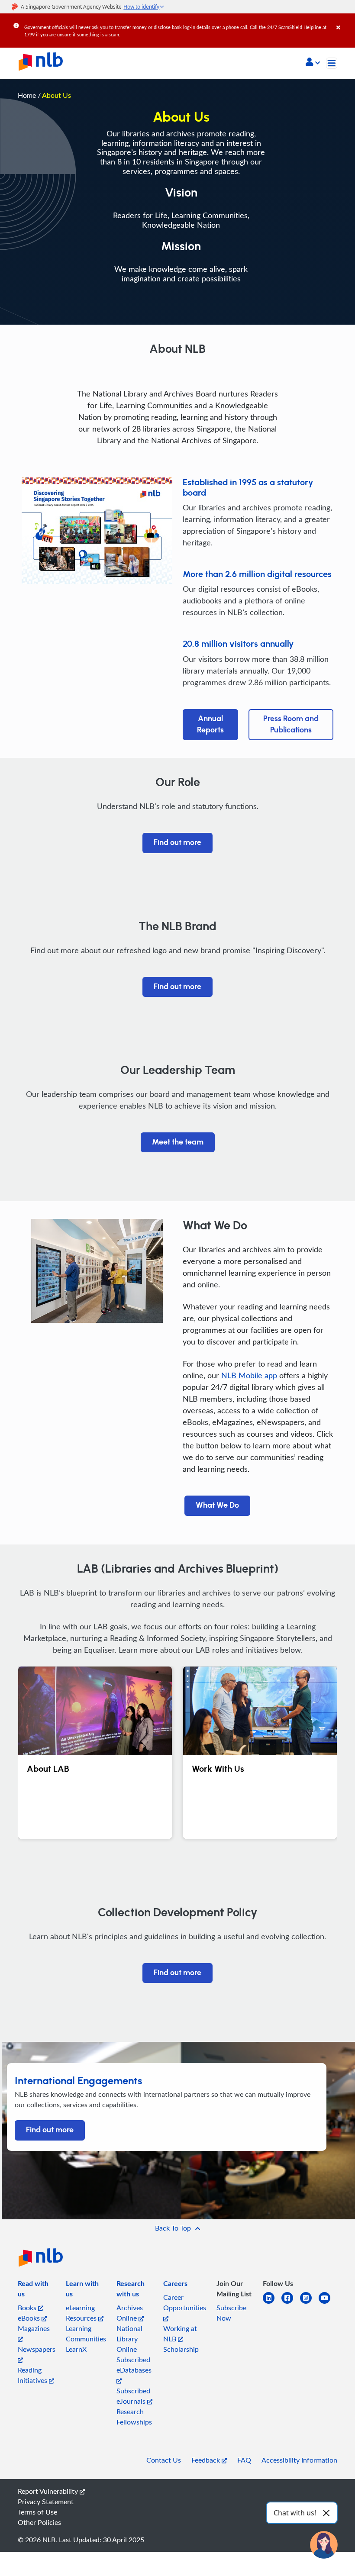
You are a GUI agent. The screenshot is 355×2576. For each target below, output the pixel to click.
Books (28, 2308)
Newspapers (37, 2349)
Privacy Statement (46, 2502)
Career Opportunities (185, 2302)
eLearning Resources (82, 2313)
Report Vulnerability (49, 2491)
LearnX (76, 2349)
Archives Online (130, 2313)
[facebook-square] (291, 2303)
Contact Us (164, 2460)
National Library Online (129, 2339)
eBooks (30, 2318)
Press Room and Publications (291, 725)
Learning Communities (86, 2334)
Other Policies (39, 2522)
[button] (313, 63)
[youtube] (328, 2303)
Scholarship (181, 2349)
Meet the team (178, 1142)
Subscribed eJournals (133, 2396)
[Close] (344, 21)
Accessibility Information (299, 2460)
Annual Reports (210, 725)
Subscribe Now (231, 2313)
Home (27, 95)
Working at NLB (180, 2334)
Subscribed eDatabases (134, 2365)
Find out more (177, 843)
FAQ (244, 2460)
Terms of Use (37, 2512)
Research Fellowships (134, 2417)
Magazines (34, 2328)
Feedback (207, 2460)
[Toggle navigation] (332, 63)
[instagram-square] (309, 2303)
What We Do (217, 1506)
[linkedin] (272, 2303)
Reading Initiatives (33, 2375)
